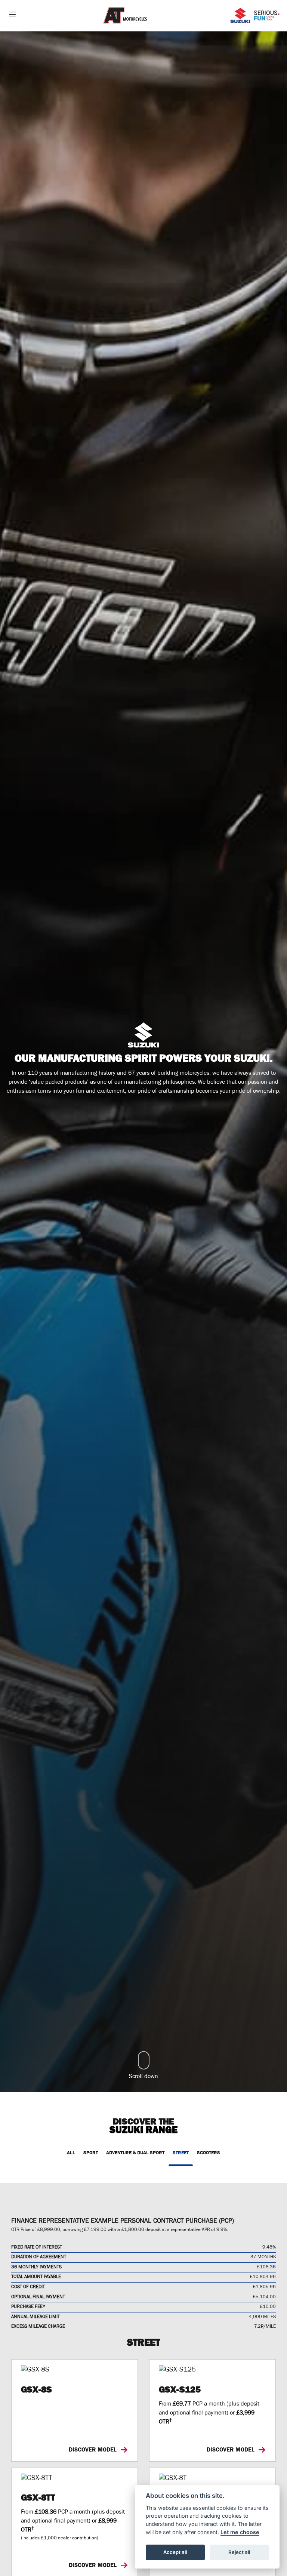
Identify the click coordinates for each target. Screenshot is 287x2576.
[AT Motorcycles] (125, 16)
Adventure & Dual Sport (135, 2153)
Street (181, 2153)
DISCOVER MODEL (93, 2449)
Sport (91, 2153)
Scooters (209, 2153)
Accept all (175, 2552)
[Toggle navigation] (12, 16)
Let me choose (240, 2532)
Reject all (239, 2552)
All (71, 2153)
